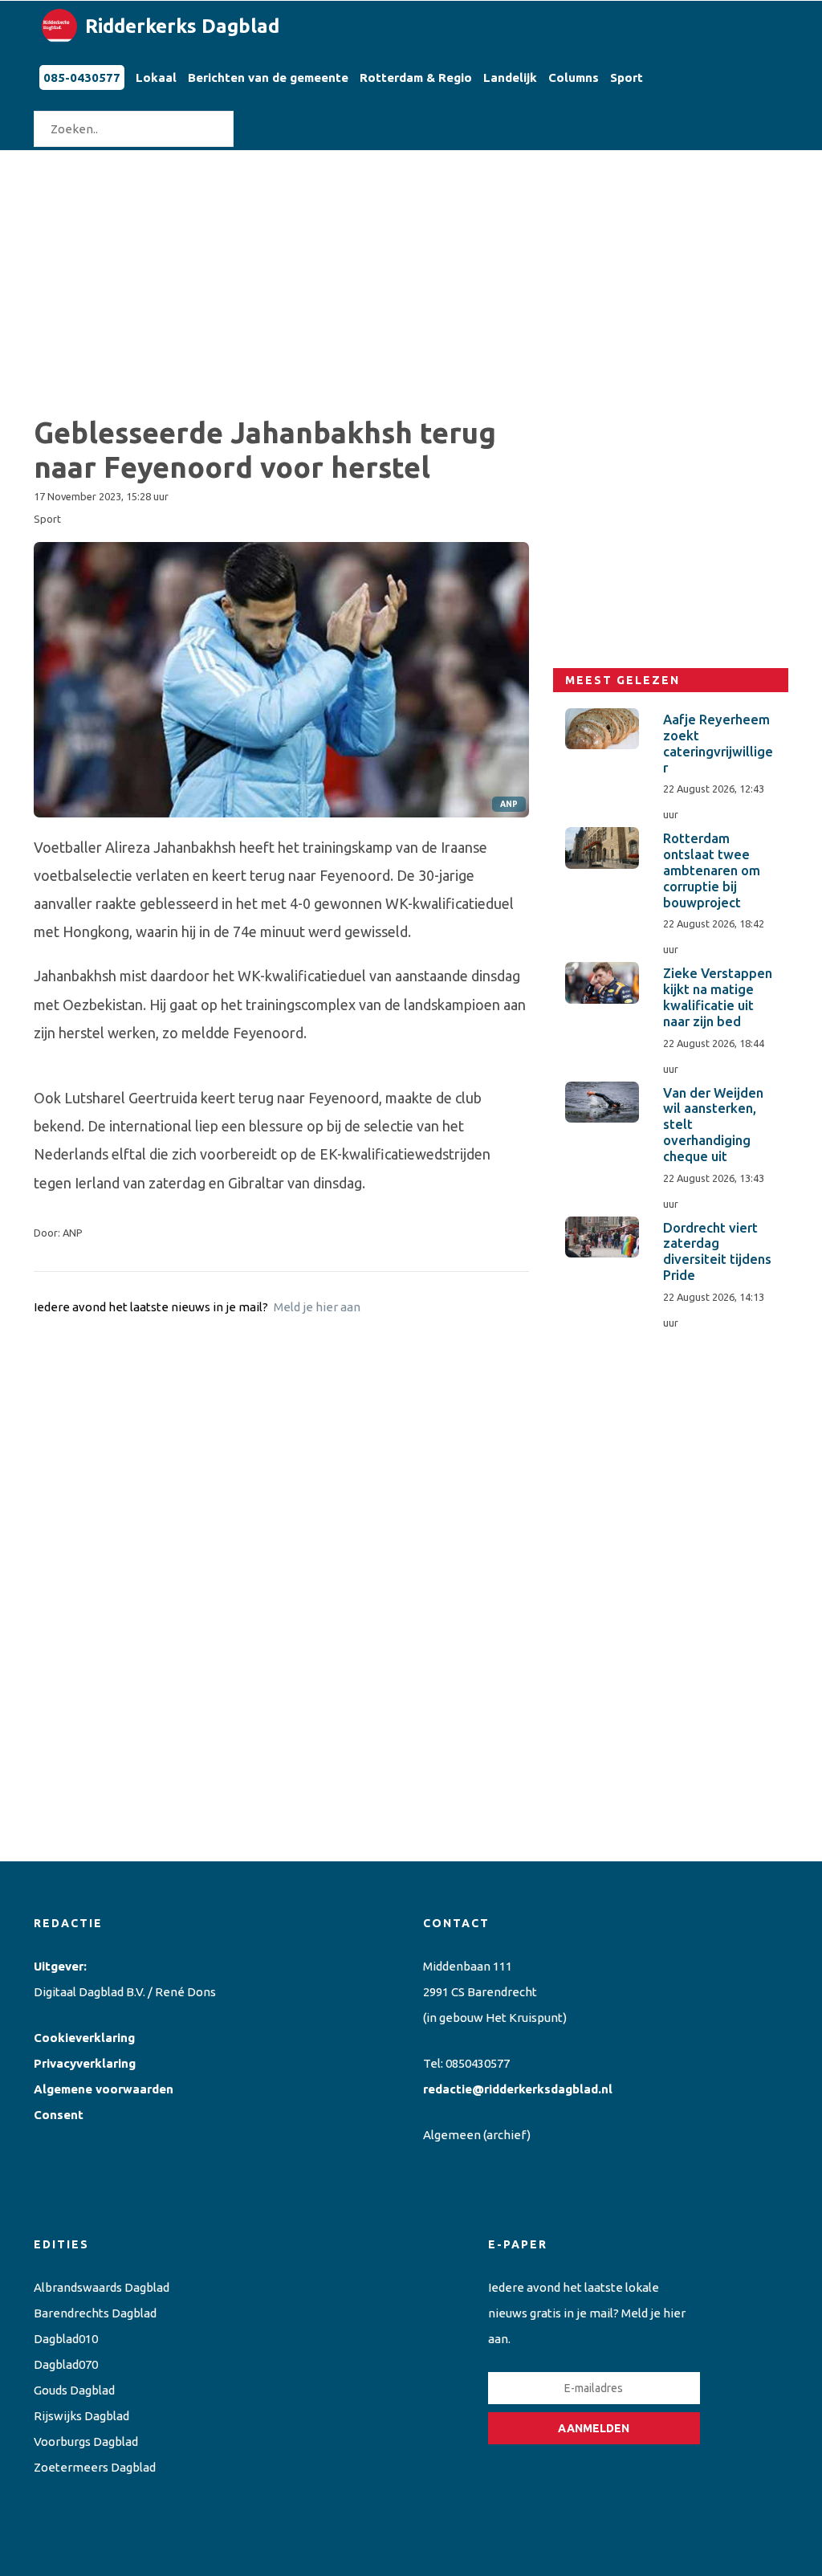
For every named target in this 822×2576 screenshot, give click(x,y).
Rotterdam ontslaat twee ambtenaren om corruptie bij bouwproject (712, 870)
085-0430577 (82, 77)
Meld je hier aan (317, 1307)
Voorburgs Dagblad (86, 2441)
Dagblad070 (66, 2364)
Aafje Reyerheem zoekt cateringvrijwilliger (718, 743)
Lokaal (156, 77)
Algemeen (452, 2135)
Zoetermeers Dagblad (95, 2467)
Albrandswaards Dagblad (102, 2287)
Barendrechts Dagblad (95, 2313)
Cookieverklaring (84, 2038)
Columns (574, 77)
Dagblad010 (66, 2339)
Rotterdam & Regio (416, 77)
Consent (59, 2115)
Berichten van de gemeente (268, 77)
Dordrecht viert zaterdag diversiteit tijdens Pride (717, 1251)
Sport (627, 77)
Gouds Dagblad (74, 2390)
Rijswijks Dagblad (81, 2416)
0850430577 (478, 2063)
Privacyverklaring (85, 2063)
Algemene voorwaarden (104, 2089)
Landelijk (510, 77)
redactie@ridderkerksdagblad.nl (518, 2089)
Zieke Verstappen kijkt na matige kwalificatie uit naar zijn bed (718, 997)
